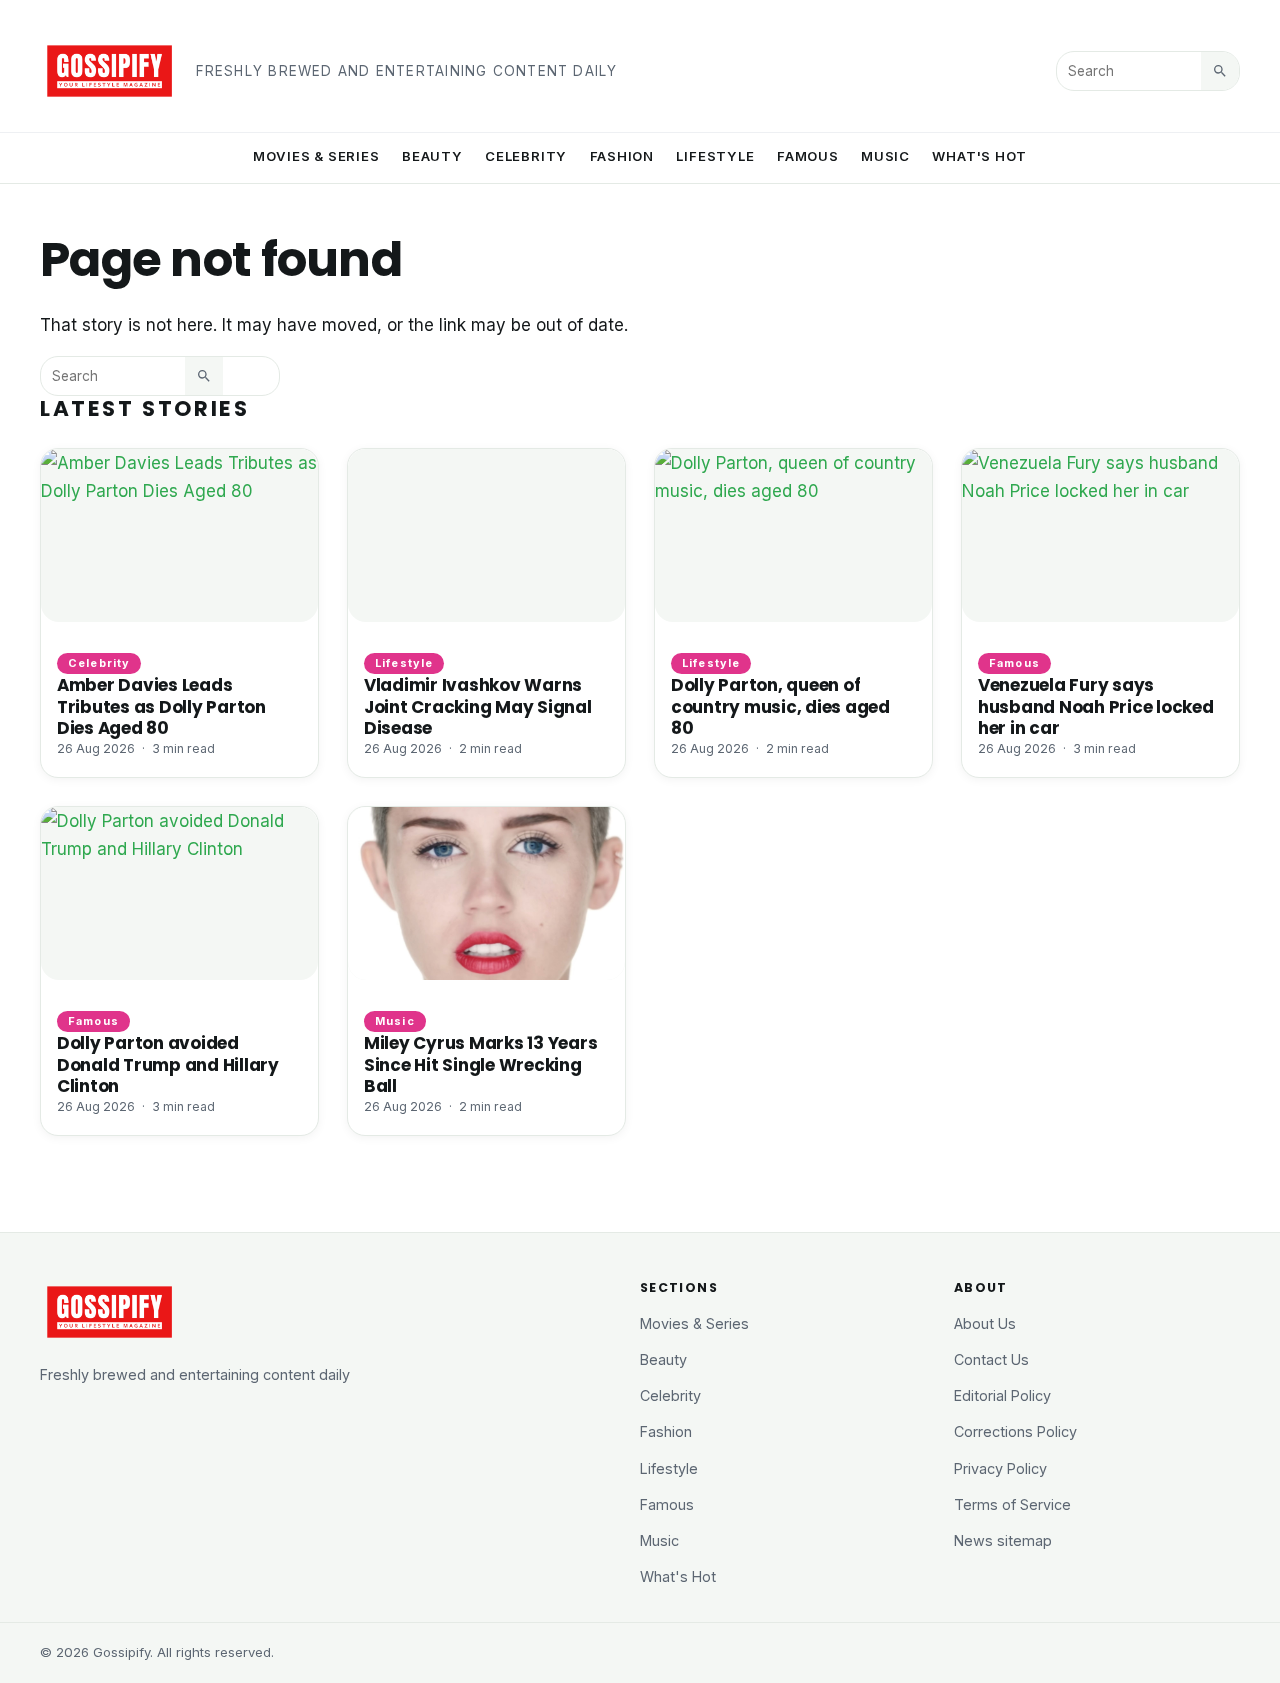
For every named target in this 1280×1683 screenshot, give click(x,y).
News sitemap (1003, 1540)
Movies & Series (316, 156)
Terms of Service (1012, 1504)
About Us (985, 1323)
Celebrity (526, 156)
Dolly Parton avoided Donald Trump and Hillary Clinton (168, 1064)
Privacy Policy (1000, 1468)
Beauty (432, 156)
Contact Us (991, 1359)
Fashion (622, 156)
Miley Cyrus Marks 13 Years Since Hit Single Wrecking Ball (480, 1064)
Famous (808, 156)
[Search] (1220, 71)
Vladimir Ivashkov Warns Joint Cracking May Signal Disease (478, 706)
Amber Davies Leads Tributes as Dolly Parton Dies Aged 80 (161, 706)
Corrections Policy (1015, 1431)
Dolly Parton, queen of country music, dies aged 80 (780, 706)
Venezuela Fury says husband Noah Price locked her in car (1096, 706)
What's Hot (979, 156)
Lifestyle (715, 156)
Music (885, 156)
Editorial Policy (1002, 1395)
